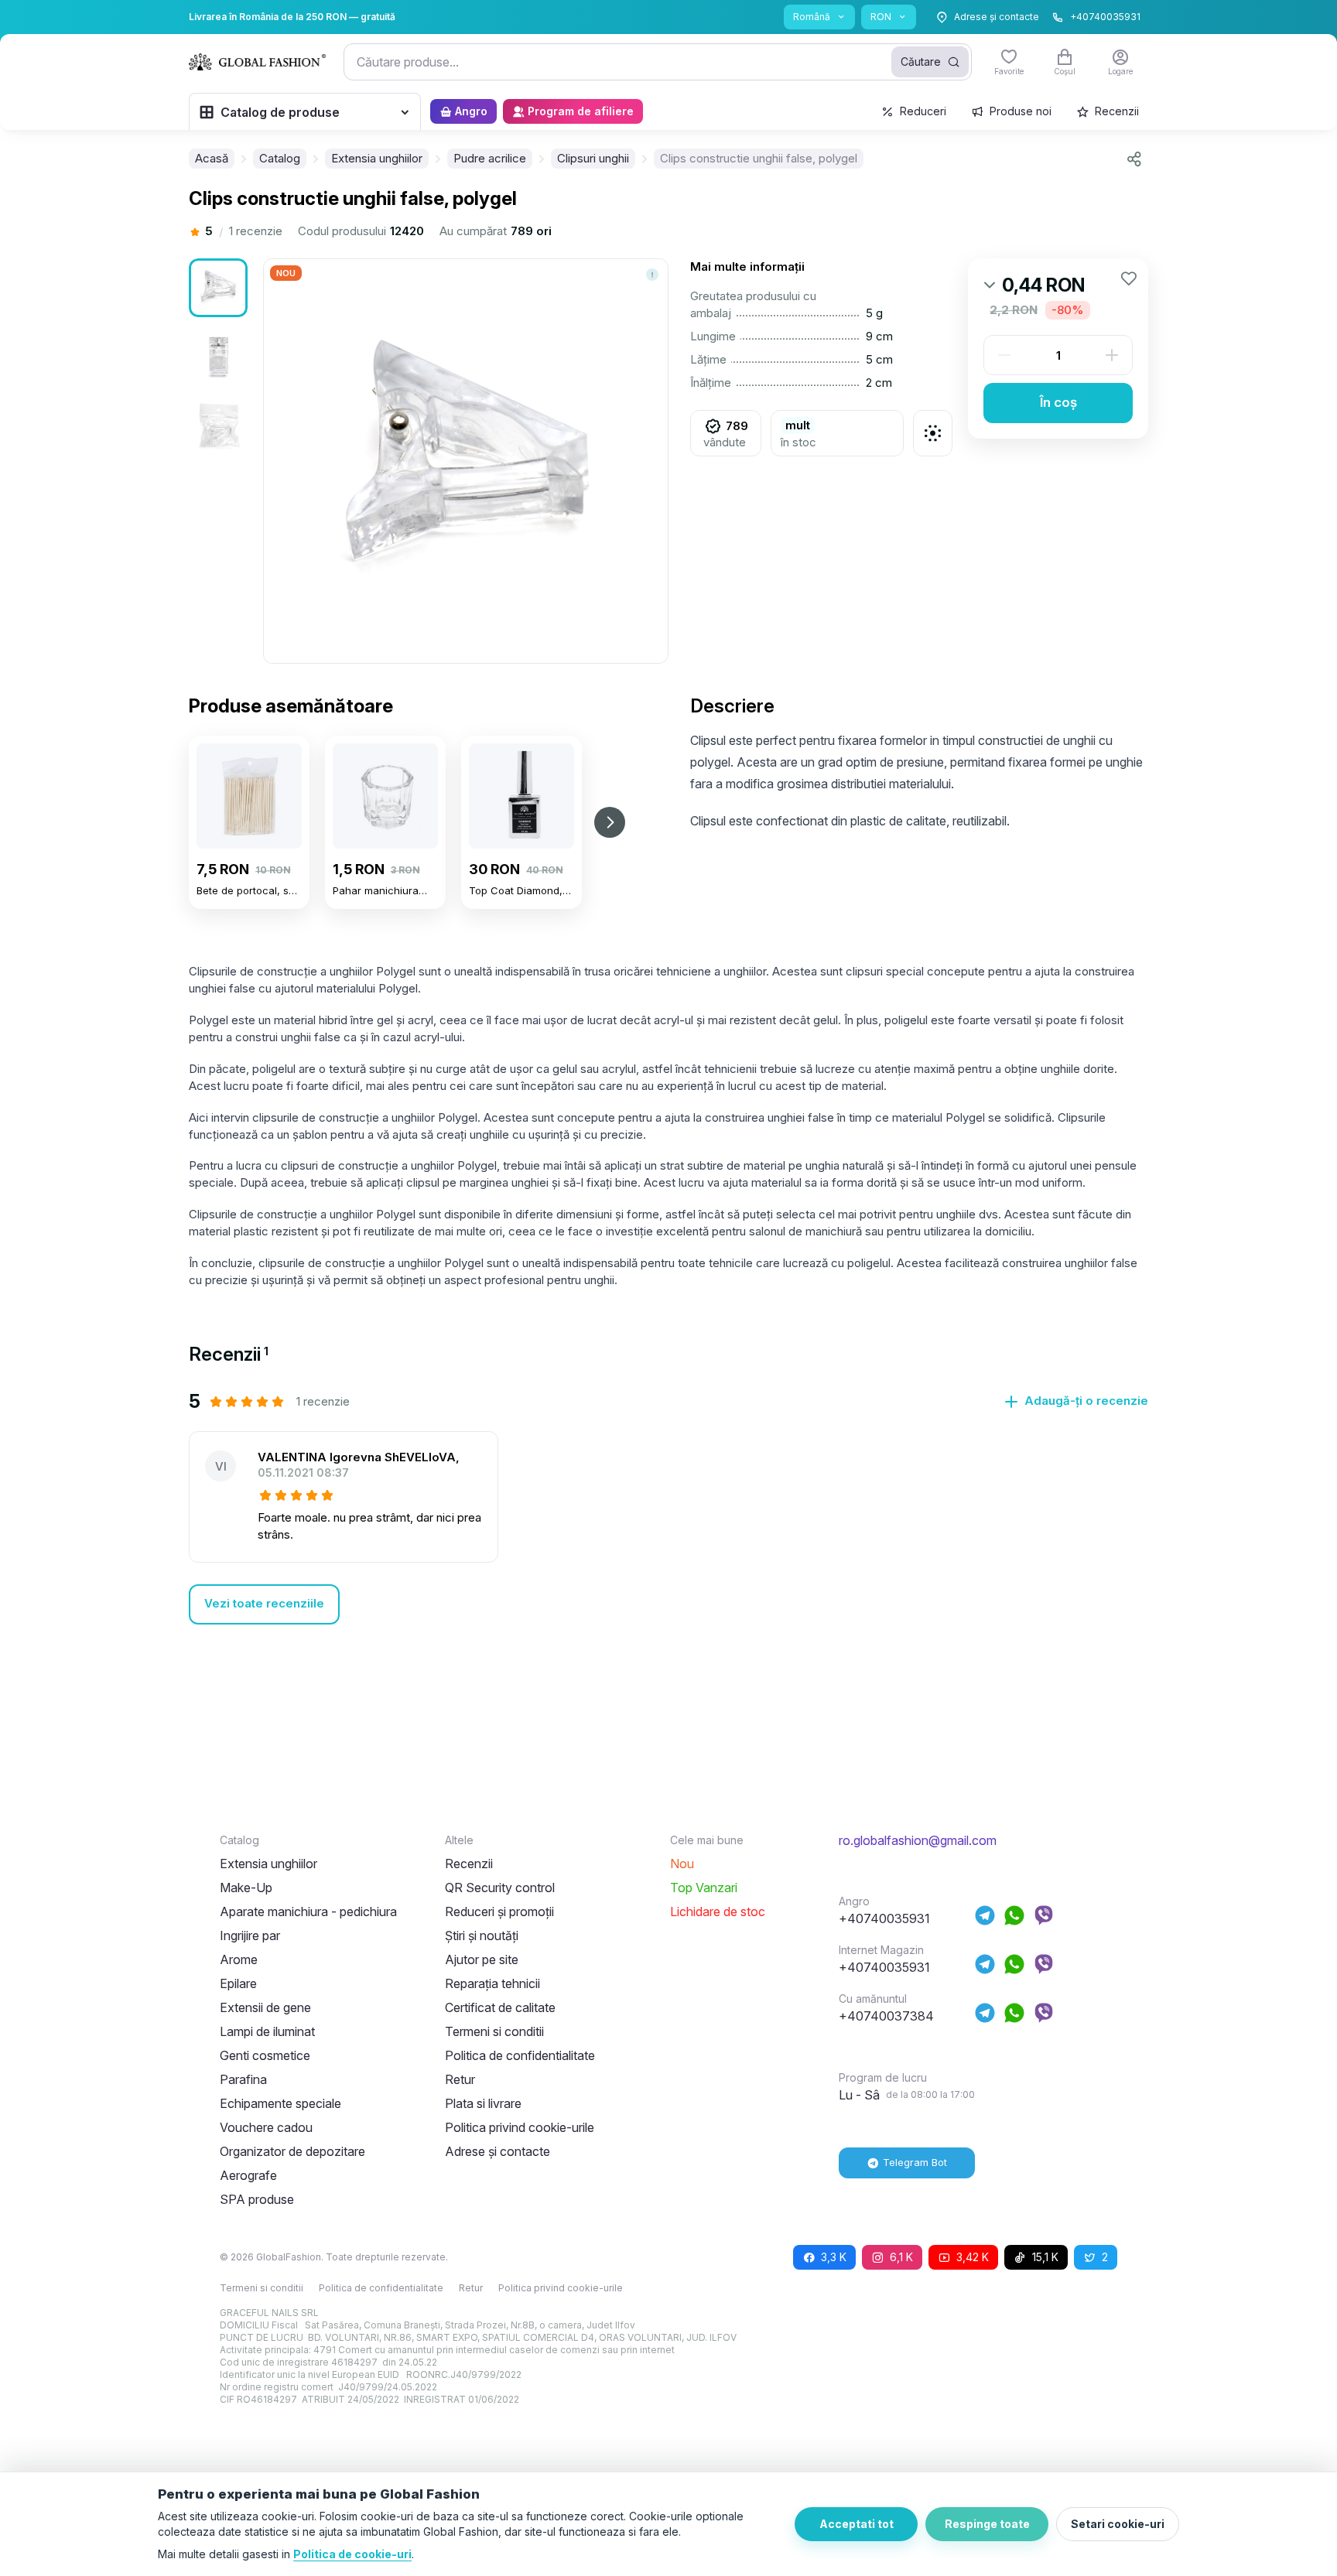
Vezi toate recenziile (264, 1603)
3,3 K (834, 2257)
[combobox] (658, 62)
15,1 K (1045, 2257)
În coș (1058, 402)
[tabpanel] (668, 1507)
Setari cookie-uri (1118, 2524)
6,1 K (901, 2257)
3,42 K (973, 2257)
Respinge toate (987, 2524)
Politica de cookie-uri (352, 2554)
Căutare (921, 61)
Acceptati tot (857, 2524)
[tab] (229, 1354)
